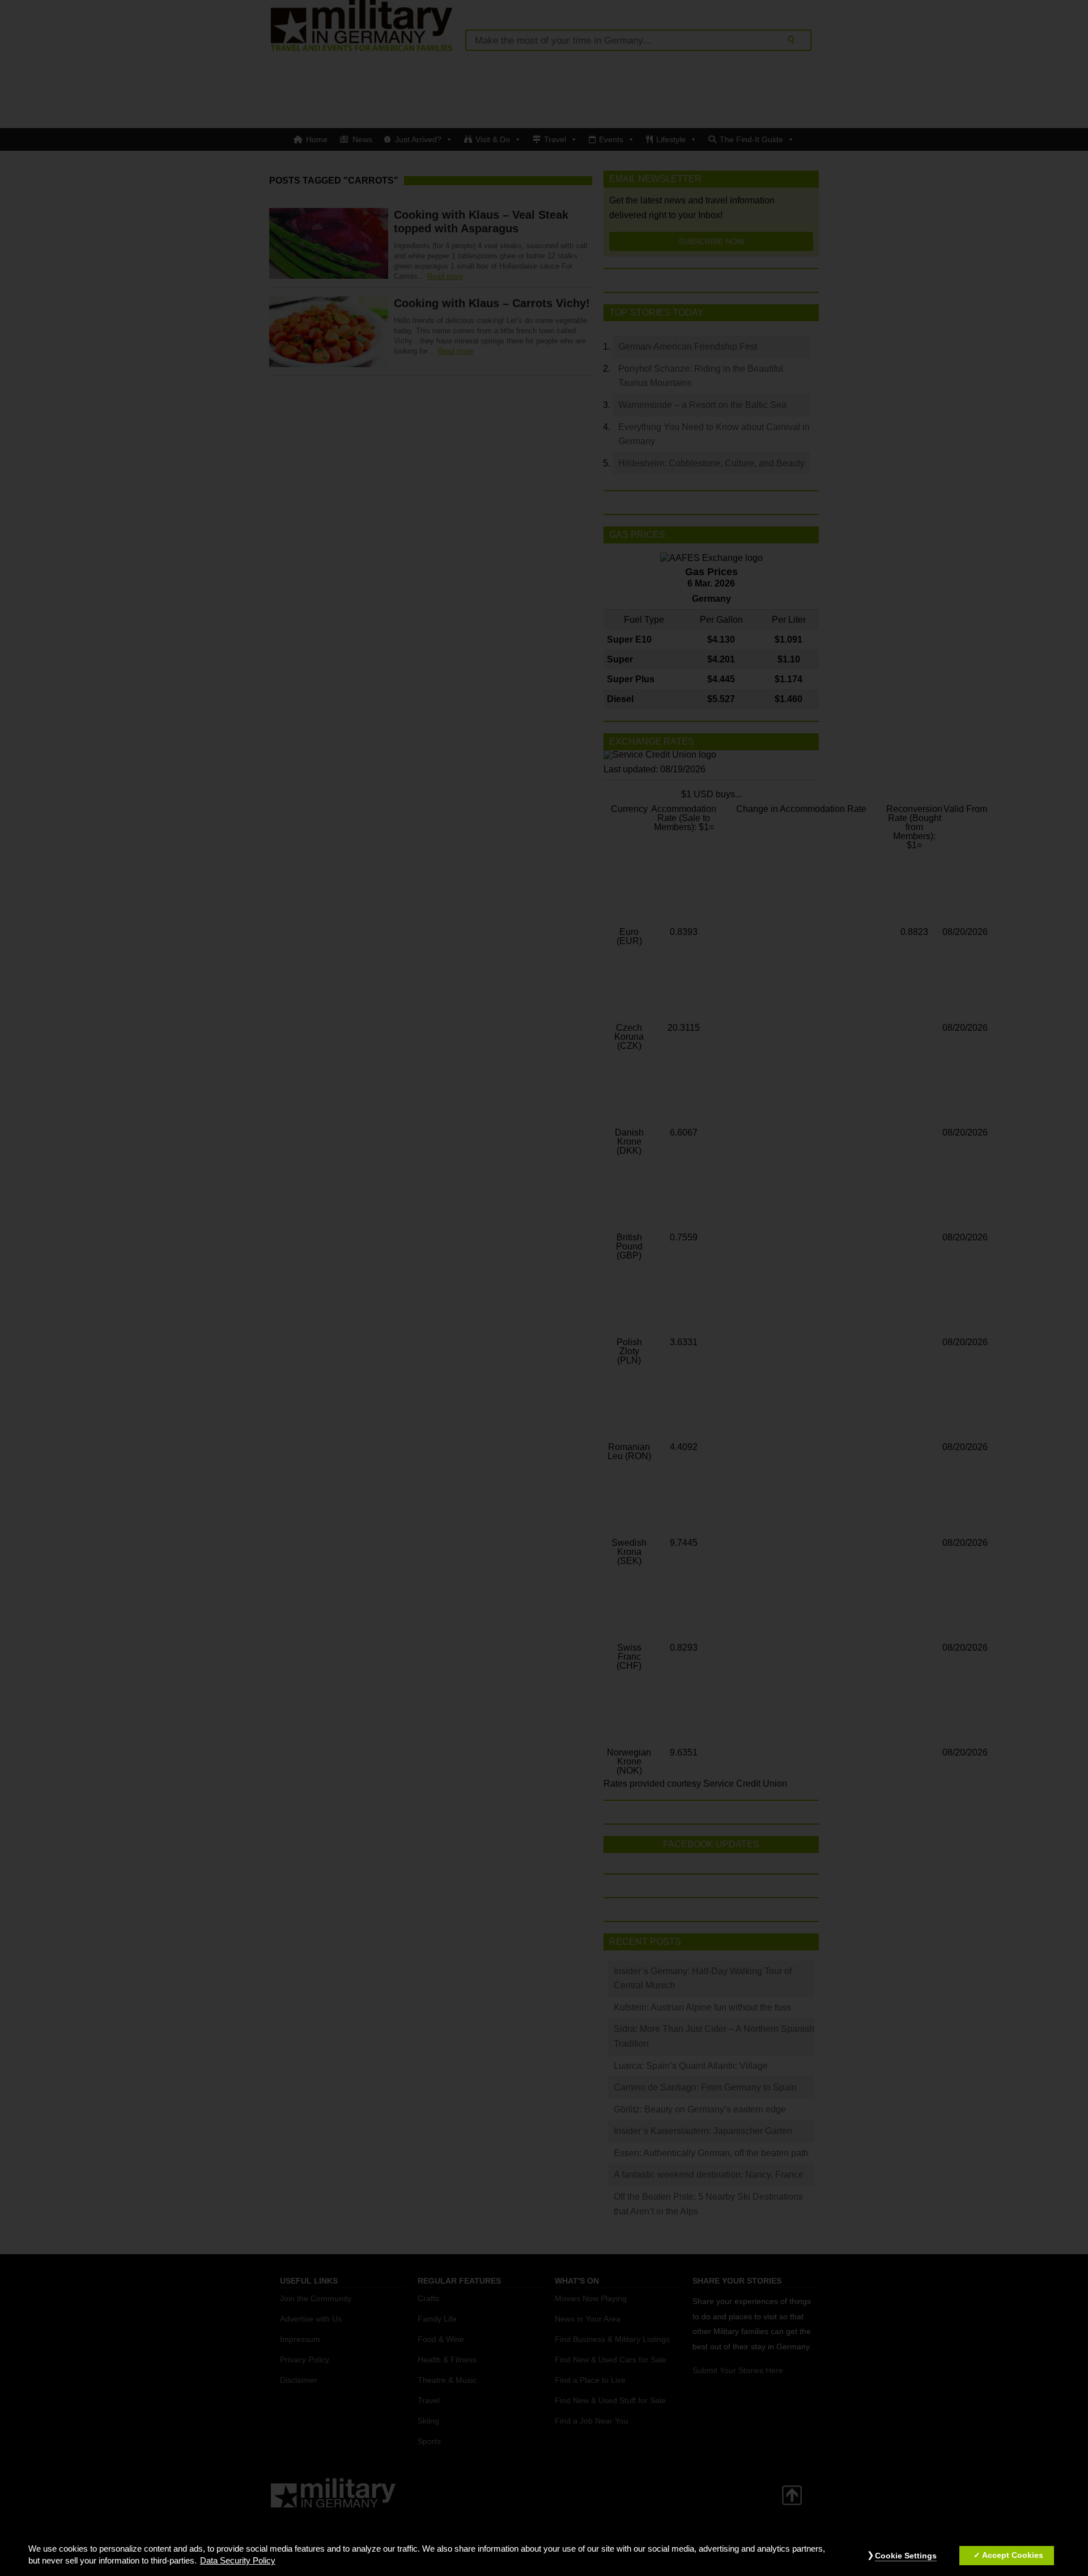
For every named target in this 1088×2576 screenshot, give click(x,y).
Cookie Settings (906, 2556)
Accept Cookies (1013, 2556)
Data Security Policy (238, 2561)
